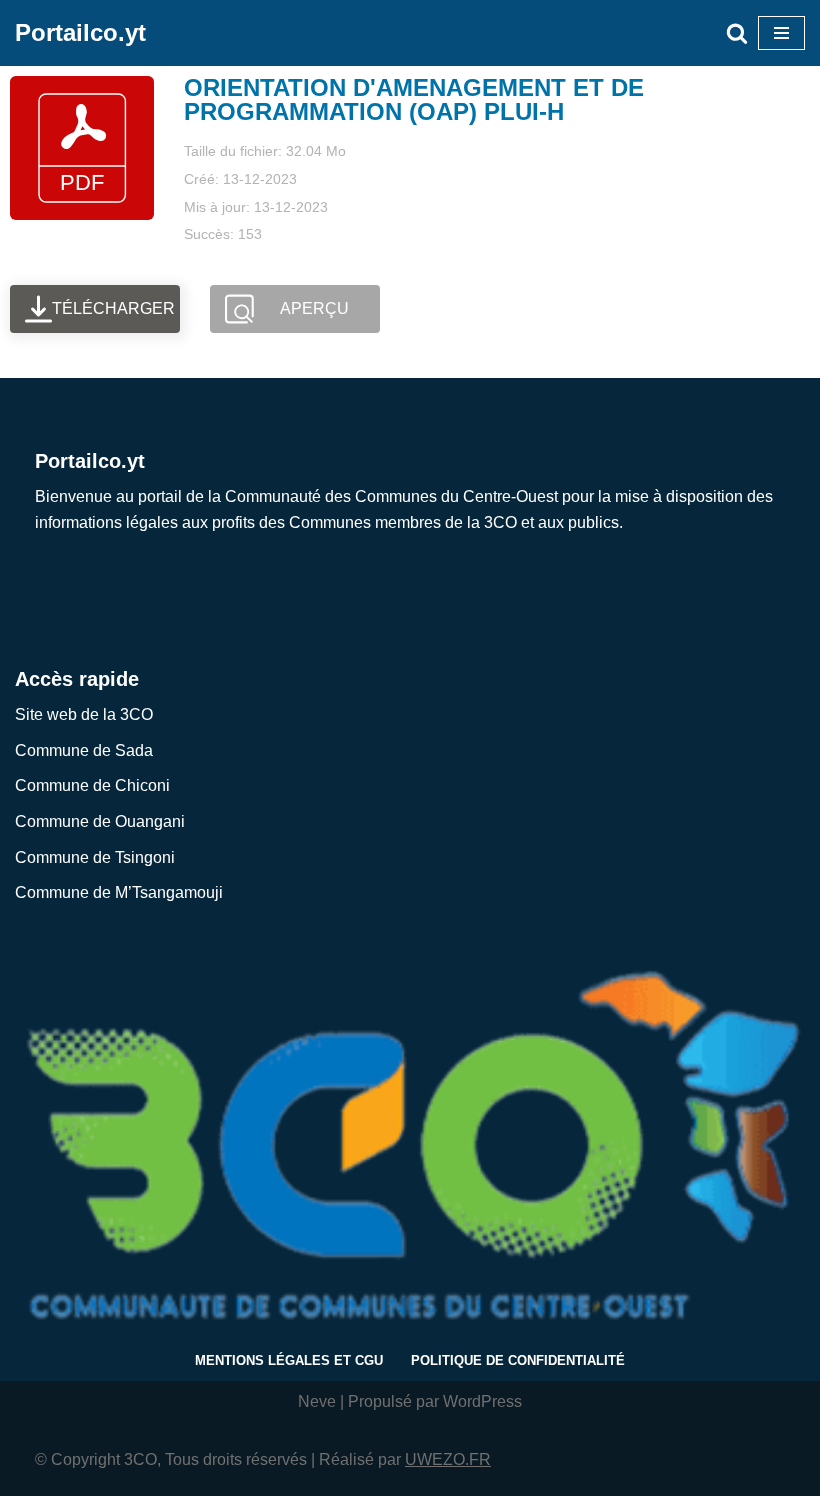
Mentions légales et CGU (289, 1360)
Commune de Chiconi (92, 785)
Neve (317, 1401)
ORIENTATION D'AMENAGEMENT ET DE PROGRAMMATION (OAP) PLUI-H (414, 99)
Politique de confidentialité (518, 1360)
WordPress (482, 1401)
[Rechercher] (737, 33)
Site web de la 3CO (84, 714)
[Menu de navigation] (781, 33)
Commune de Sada (84, 750)
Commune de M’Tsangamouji (119, 892)
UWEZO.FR (448, 1459)
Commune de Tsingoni (95, 857)
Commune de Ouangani (100, 821)
